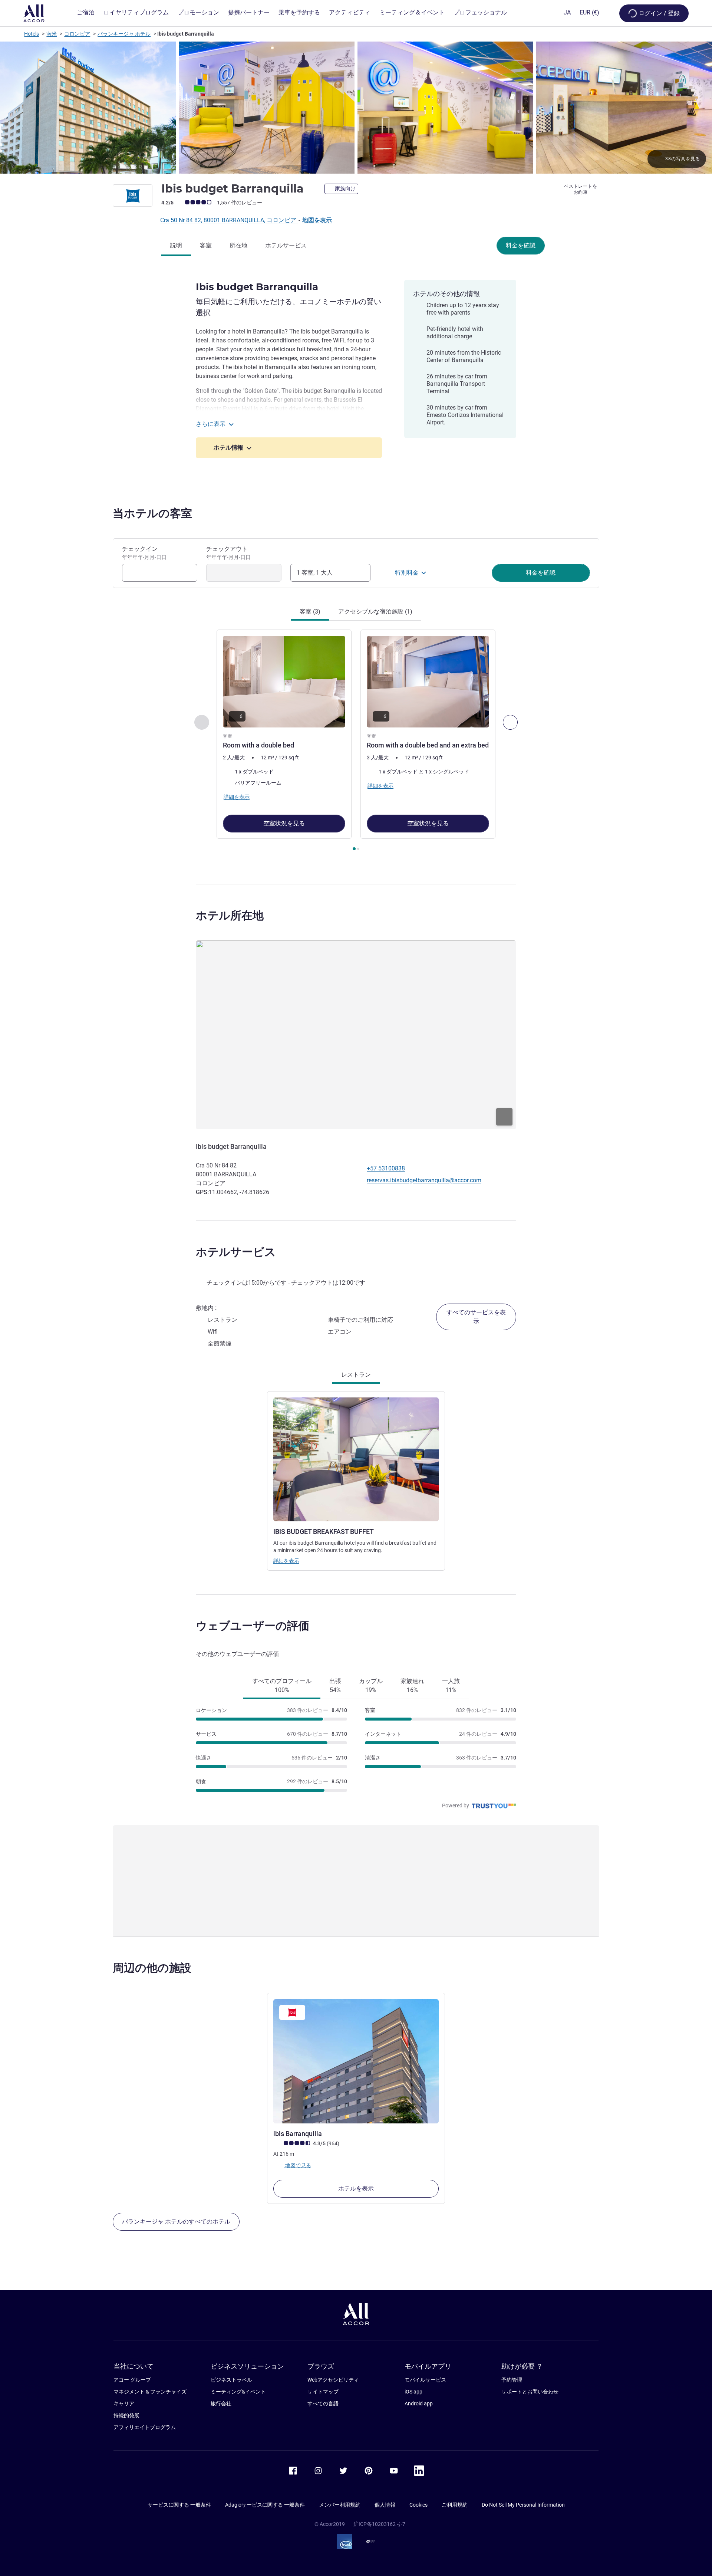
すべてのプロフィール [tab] (282, 1685)
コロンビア (77, 34)
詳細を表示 (286, 1561)
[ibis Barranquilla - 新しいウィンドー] (356, 2061)
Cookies (418, 2505)
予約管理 (512, 2380)
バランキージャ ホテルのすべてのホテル (176, 2222)
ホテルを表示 (356, 2189)
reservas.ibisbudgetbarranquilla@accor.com (424, 1180)
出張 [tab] (335, 1685)
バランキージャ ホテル (124, 34)
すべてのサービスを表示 (476, 1317)
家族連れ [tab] (412, 1685)
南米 (52, 34)
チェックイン (144, 553)
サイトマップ (323, 2392)
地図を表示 (317, 220)
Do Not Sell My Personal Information (523, 2505)
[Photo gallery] (356, 108)
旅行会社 (221, 2403)
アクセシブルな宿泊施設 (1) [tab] (375, 612)
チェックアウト (228, 553)
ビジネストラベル (231, 2380)
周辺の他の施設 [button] (152, 1968)
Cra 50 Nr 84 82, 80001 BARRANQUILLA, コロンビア (229, 220)
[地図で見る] (356, 1035)
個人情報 (385, 2505)
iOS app (413, 2392)
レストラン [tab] (356, 1375)
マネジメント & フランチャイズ (150, 2392)
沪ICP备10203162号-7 (379, 2524)
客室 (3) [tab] (310, 612)
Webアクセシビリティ (333, 2380)
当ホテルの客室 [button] (152, 513)
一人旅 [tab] (451, 1685)
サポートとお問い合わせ (530, 2392)
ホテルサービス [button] (236, 1252)
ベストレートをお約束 (581, 189)
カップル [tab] (371, 1685)
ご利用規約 (455, 2505)
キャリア (124, 2403)
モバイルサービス (425, 2380)
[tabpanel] (356, 741)
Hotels (32, 34)
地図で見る (298, 2165)
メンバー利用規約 (340, 2505)
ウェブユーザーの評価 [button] (253, 1626)
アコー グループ (132, 2380)
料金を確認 (521, 245)
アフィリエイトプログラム (145, 2427)
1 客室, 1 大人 (315, 573)
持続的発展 (126, 2415)
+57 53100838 (386, 1168)
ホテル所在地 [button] (230, 915)
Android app (419, 2403)
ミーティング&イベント (238, 2392)
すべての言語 (323, 2403)
